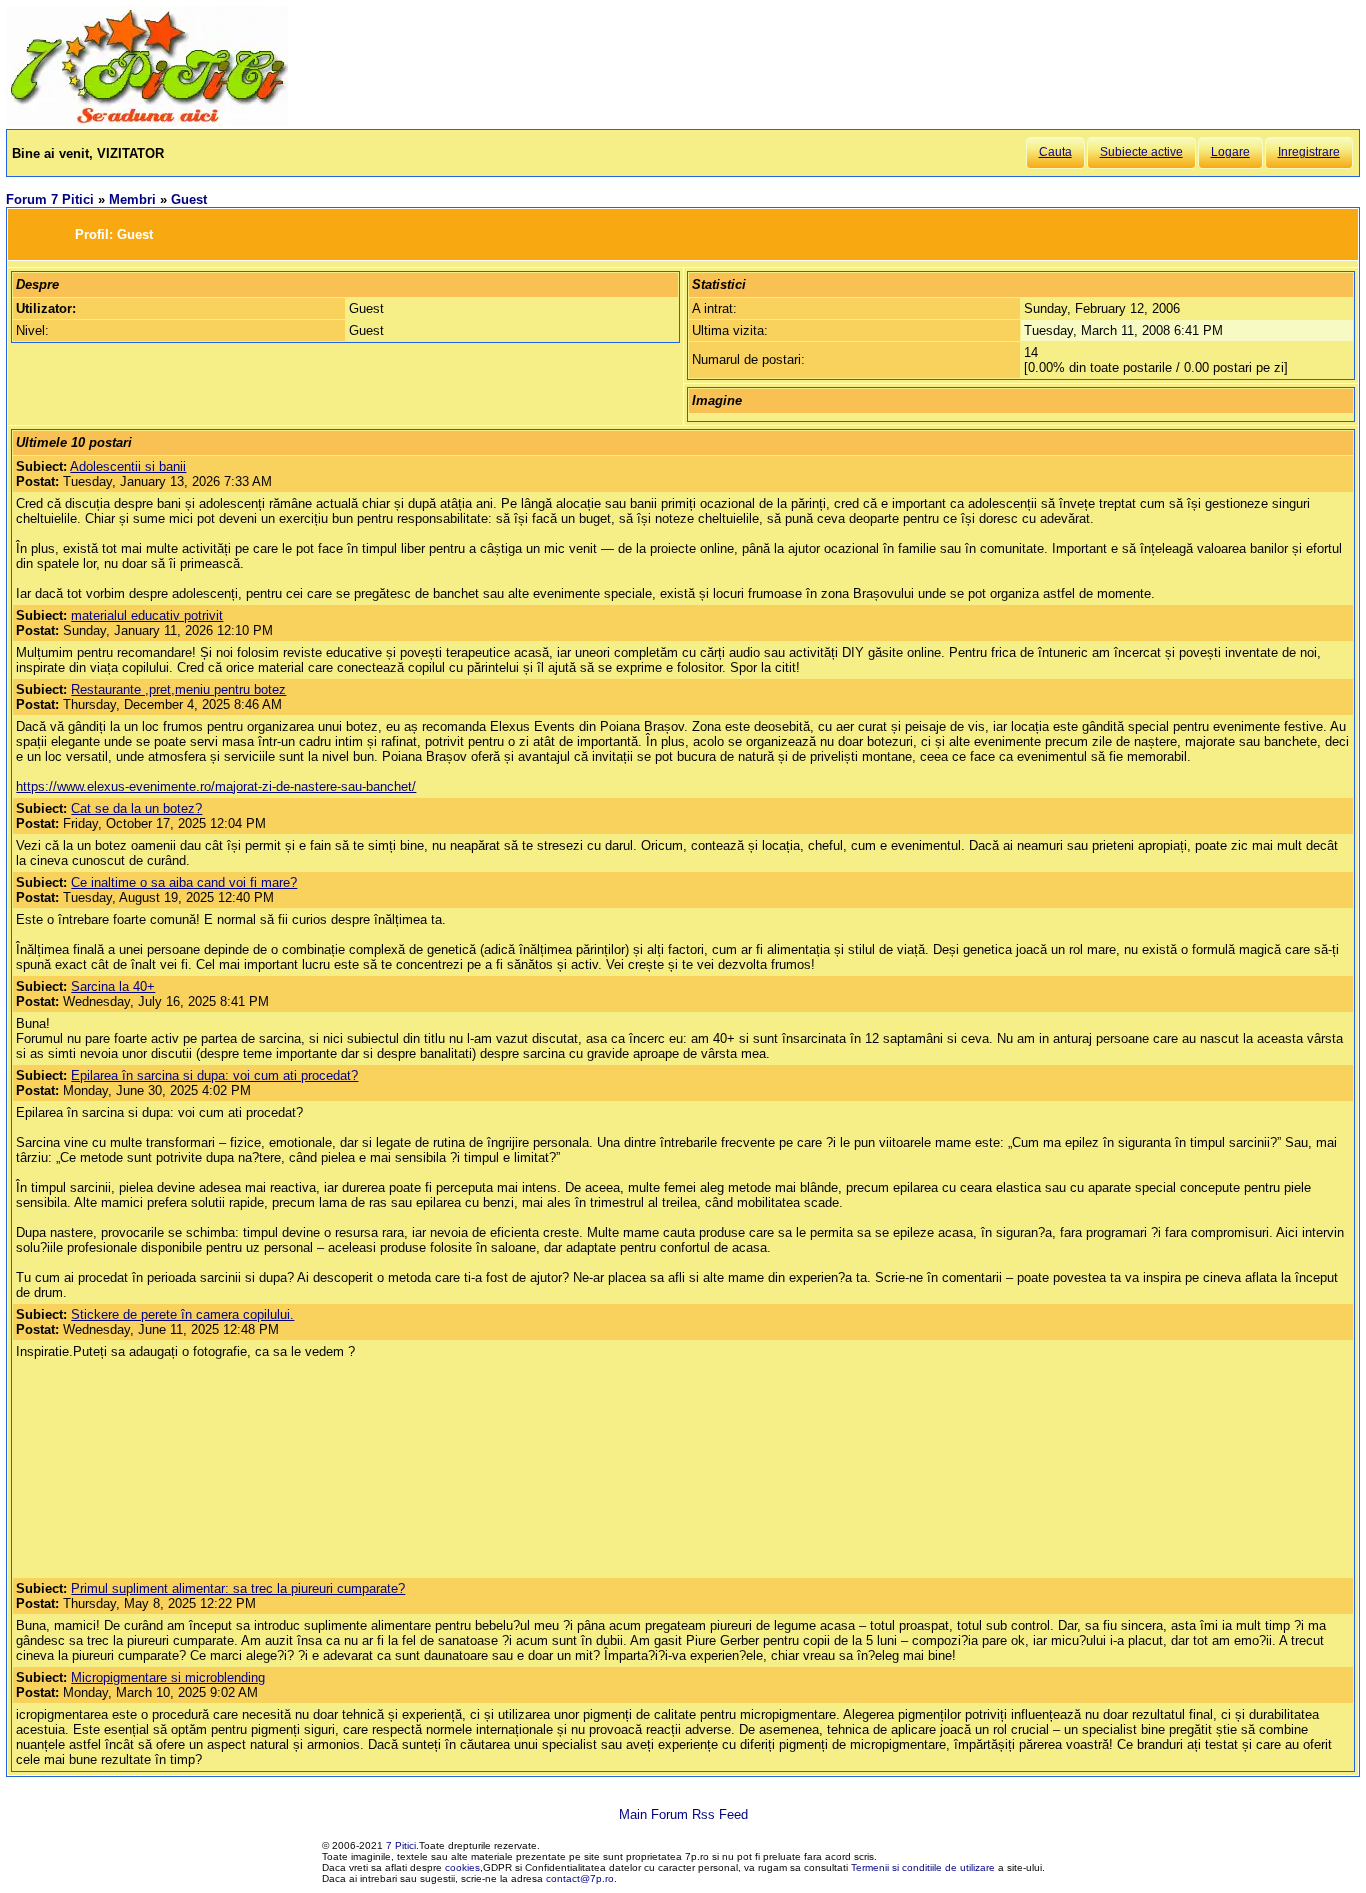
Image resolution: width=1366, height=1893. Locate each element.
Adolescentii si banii (128, 466)
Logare (1230, 152)
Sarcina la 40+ (113, 986)
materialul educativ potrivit (147, 615)
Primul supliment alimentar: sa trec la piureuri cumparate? (238, 1588)
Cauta (1055, 152)
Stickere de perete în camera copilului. (182, 1314)
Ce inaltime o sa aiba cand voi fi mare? (184, 882)
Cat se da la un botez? (136, 808)
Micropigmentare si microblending (168, 1677)
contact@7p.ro (580, 1878)
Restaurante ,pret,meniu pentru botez (178, 689)
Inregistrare (1309, 152)
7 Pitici (401, 1845)
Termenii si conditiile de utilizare (923, 1867)
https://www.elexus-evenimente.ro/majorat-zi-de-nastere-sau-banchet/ (216, 786)
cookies (462, 1867)
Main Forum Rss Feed (683, 1814)
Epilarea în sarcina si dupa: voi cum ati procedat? (214, 1075)
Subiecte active (1141, 152)
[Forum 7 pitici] (147, 121)
